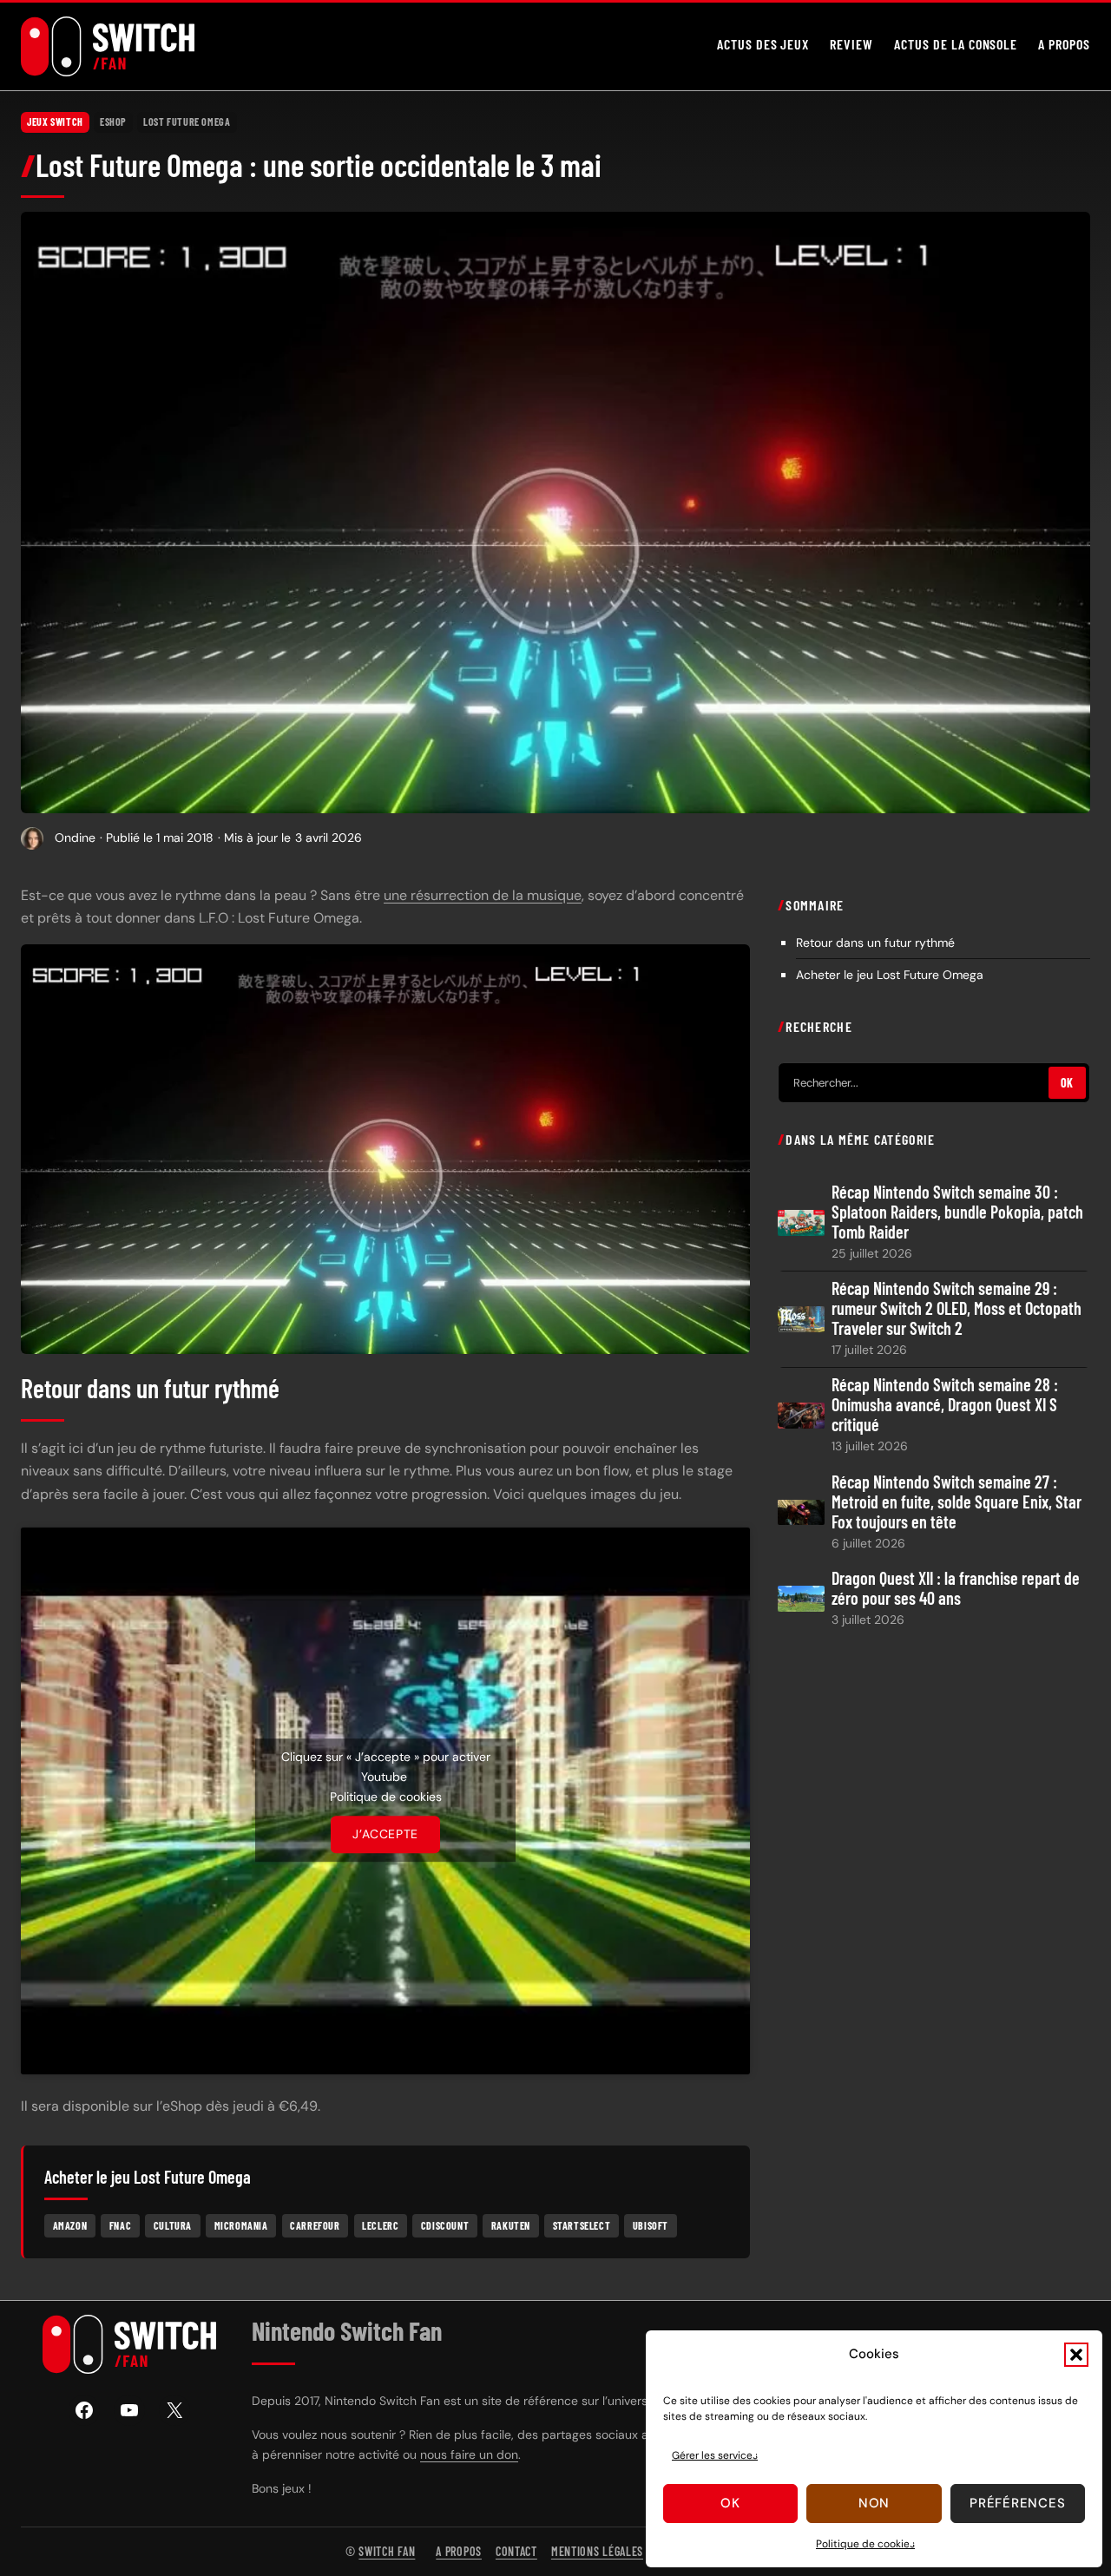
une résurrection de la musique (483, 895)
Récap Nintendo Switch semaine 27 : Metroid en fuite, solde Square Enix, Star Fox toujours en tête (957, 1501)
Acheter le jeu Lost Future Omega (890, 974)
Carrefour (315, 2224)
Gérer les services (715, 2455)
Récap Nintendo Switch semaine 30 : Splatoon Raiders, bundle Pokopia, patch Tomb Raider (957, 1212)
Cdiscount (445, 2224)
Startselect (582, 2224)
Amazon (70, 2224)
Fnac (120, 2224)
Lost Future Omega (187, 122)
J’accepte (385, 1834)
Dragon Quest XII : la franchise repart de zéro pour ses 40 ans (956, 1587)
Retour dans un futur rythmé (875, 942)
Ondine (75, 838)
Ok (730, 2503)
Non (874, 2503)
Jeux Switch (55, 122)
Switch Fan (387, 2551)
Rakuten (511, 2224)
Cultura (173, 2224)
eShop (113, 122)
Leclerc (380, 2224)
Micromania (241, 2224)
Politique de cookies (865, 2544)
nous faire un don (469, 2454)
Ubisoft (651, 2224)
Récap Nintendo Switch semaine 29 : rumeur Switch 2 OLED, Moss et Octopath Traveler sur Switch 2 (957, 1308)
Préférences (1017, 2503)
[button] (1076, 2355)
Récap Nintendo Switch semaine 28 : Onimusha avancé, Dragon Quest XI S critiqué (945, 1405)
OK (1067, 1083)
